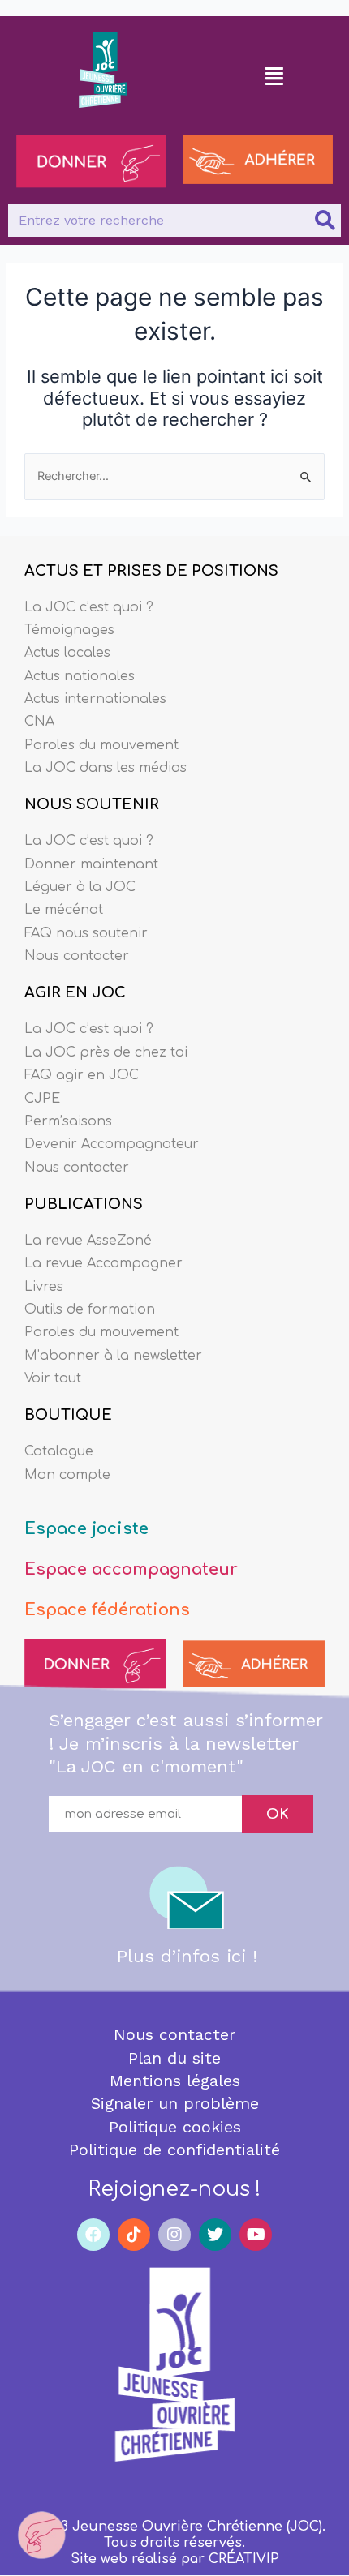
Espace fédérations (107, 1610)
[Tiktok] (134, 2235)
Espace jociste (86, 1529)
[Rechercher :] (174, 476)
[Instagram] (174, 2235)
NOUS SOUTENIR (92, 804)
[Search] (325, 221)
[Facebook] (93, 2235)
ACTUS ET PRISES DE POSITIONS (151, 571)
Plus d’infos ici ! (187, 1956)
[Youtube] (256, 2235)
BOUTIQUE (68, 1415)
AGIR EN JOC (75, 992)
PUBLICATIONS (84, 1204)
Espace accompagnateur (131, 1569)
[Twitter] (215, 2235)
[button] (275, 75)
